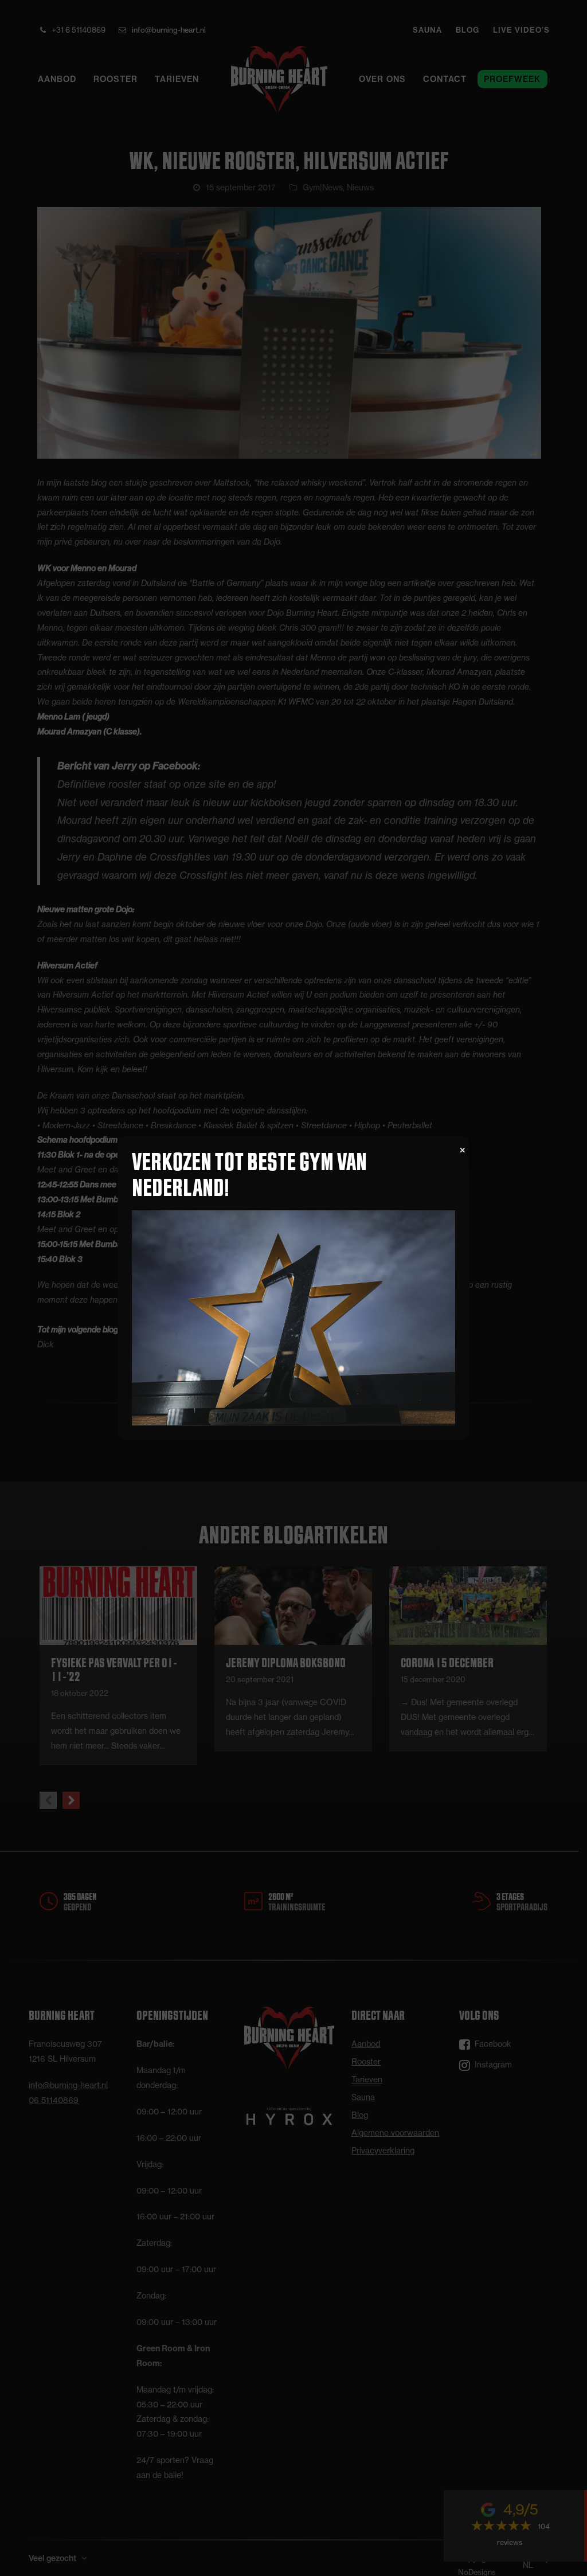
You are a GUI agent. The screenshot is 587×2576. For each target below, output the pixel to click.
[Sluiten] (463, 1151)
